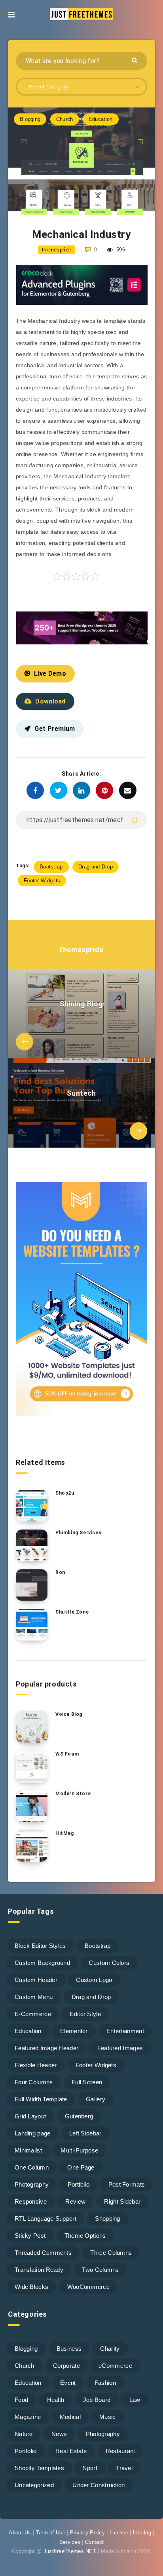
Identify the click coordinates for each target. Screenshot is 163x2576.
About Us (20, 2533)
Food (21, 2400)
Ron (60, 1572)
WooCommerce (88, 2287)
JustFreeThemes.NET (70, 2551)
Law (135, 2400)
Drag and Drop (96, 867)
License (119, 2533)
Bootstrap (51, 867)
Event (68, 2383)
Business (69, 2349)
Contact (94, 2542)
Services (70, 2542)
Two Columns (100, 2270)
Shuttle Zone (72, 1612)
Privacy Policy (87, 2533)
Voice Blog (69, 1714)
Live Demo (50, 674)
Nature (24, 2434)
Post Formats (127, 2184)
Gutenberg (79, 2116)
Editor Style (85, 2014)
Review (75, 2201)
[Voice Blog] (32, 1727)
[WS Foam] (32, 1767)
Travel (124, 2468)
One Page (81, 2167)
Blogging (30, 119)
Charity (110, 2349)
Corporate (66, 2366)
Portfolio (79, 2184)
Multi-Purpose (79, 2150)
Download (50, 701)
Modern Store (73, 1794)
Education (101, 119)
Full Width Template (41, 2099)
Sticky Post (30, 2236)
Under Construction (99, 2485)
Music (108, 2417)
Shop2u (65, 1493)
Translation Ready (39, 2270)
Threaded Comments (43, 2253)
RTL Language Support (45, 2219)
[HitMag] (32, 1846)
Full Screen (87, 2082)
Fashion (105, 2383)
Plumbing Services (78, 1533)
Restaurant (120, 2451)
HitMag (65, 1833)
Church (65, 119)
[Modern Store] (32, 1806)
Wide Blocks (31, 2287)
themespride (81, 950)
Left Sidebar (85, 2133)
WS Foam (67, 1754)
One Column (32, 2167)
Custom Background (42, 1963)
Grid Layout (30, 2116)
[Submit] (136, 60)
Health (56, 2400)
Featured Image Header (46, 2048)
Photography (32, 2184)
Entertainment (125, 2031)
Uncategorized (34, 2485)
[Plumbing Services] (32, 1545)
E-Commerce (33, 2014)
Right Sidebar (122, 2201)
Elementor (74, 2031)
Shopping (107, 2219)
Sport (90, 2468)
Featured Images (120, 2048)
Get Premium (55, 729)
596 (120, 250)
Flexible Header (36, 2065)
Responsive (31, 2201)
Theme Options (85, 2236)
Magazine (28, 2417)
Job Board (97, 2400)
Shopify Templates (39, 2468)
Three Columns (111, 2253)
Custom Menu (34, 1997)
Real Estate (71, 2451)
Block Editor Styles (40, 1946)
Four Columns (34, 2082)
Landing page (33, 2133)
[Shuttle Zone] (32, 1625)
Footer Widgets (42, 881)
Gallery (96, 2099)
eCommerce (115, 2366)
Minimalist (28, 2150)
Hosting (142, 2533)
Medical (70, 2417)
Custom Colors (109, 1963)
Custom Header (36, 1980)
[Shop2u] (32, 1506)
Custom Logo (94, 1980)
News (59, 2434)
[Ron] (32, 1585)
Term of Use (51, 2533)
